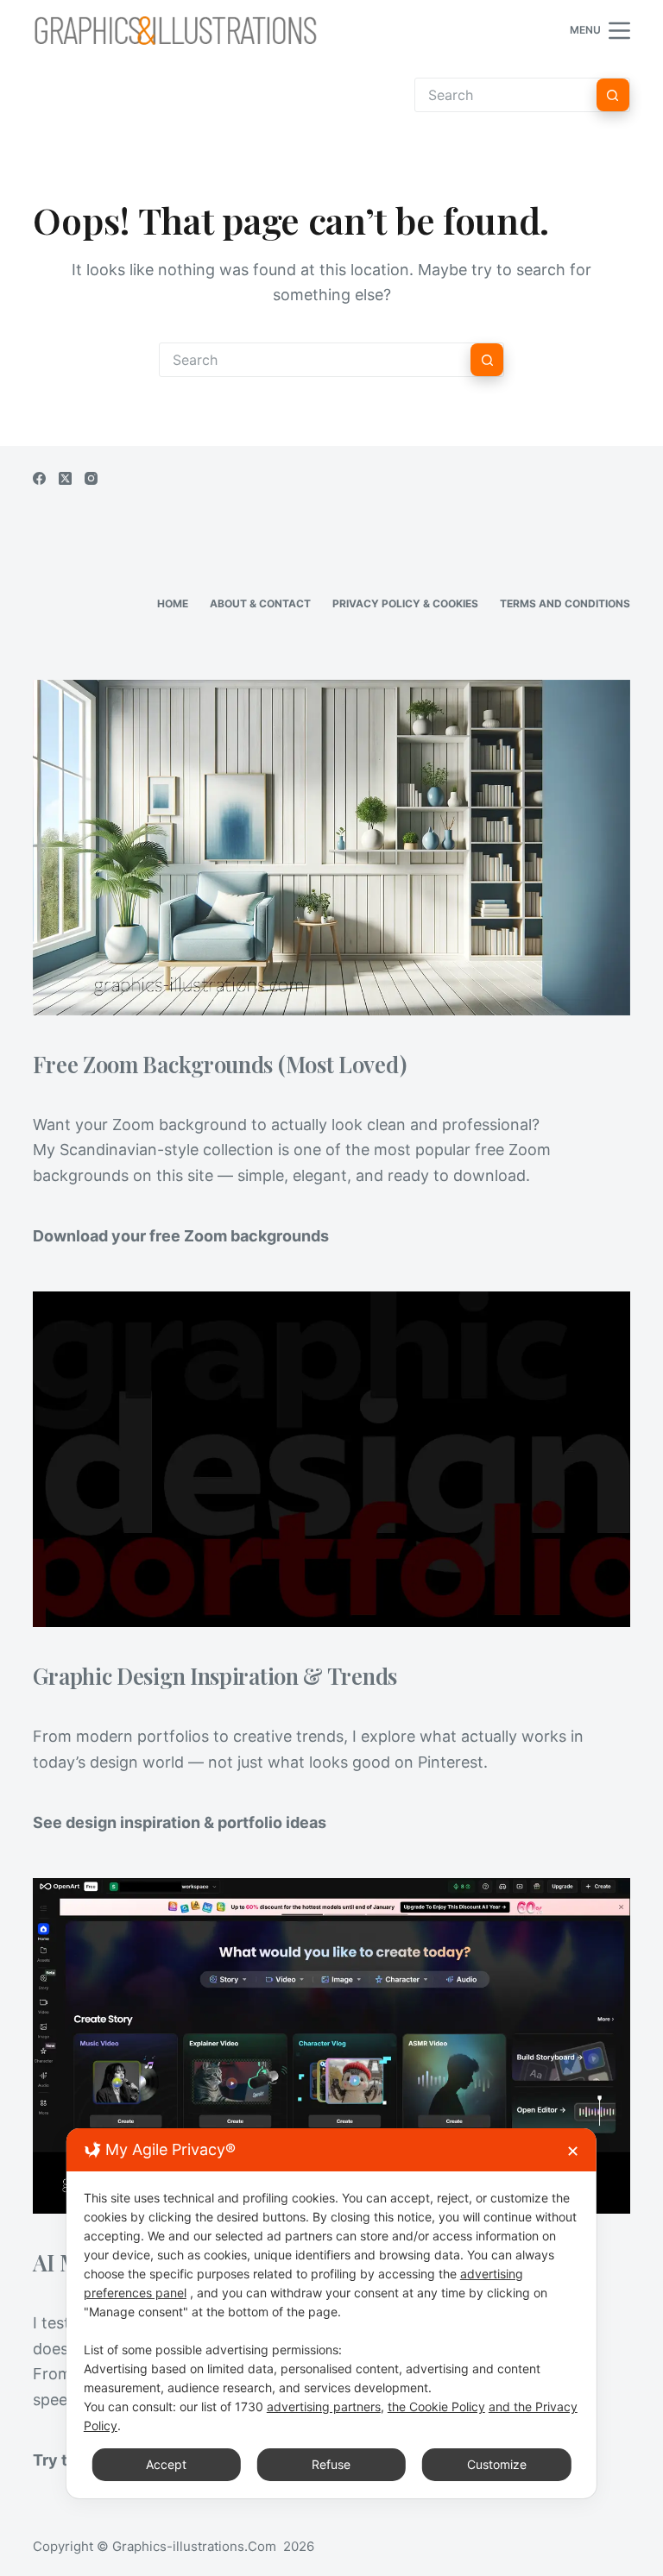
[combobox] (315, 360)
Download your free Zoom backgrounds (181, 1236)
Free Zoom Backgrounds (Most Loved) (219, 1064)
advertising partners (324, 2406)
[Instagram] (91, 478)
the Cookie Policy (436, 2406)
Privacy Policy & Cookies (405, 603)
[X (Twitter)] (65, 478)
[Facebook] (39, 478)
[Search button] (613, 95)
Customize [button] (497, 2464)
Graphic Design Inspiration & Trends (215, 1675)
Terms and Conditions (565, 603)
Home (173, 603)
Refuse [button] (331, 2464)
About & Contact (260, 603)
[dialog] (331, 2313)
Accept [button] (166, 2464)
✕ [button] (573, 2151)
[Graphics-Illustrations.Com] (175, 30)
